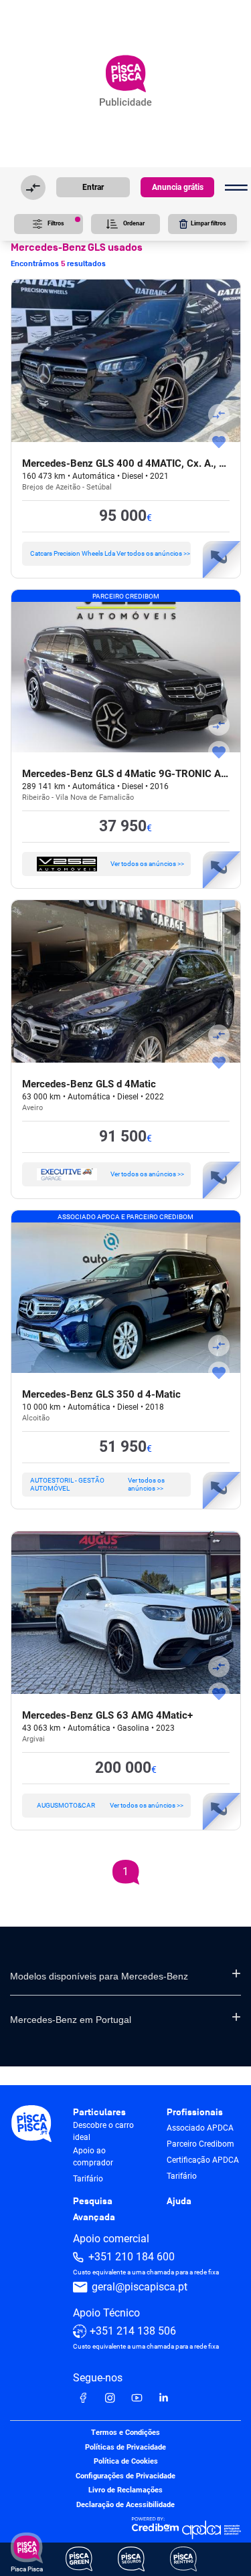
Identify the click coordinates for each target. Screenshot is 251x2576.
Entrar (93, 187)
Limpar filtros (208, 223)
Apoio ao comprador (93, 2157)
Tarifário (88, 2179)
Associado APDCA (200, 2128)
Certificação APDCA (203, 2160)
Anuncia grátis (178, 187)
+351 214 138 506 (133, 2331)
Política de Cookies (126, 2462)
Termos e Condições (125, 2433)
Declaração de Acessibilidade (125, 2505)
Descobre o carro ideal (103, 2131)
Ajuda (179, 2201)
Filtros (56, 223)
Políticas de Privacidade (125, 2447)
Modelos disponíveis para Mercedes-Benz (99, 1976)
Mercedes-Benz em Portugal (71, 2020)
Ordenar (134, 223)
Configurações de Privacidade (125, 2476)
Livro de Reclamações (125, 2491)
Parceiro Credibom (200, 2144)
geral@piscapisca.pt (140, 2287)
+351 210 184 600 (132, 2257)
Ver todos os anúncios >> (110, 553)
